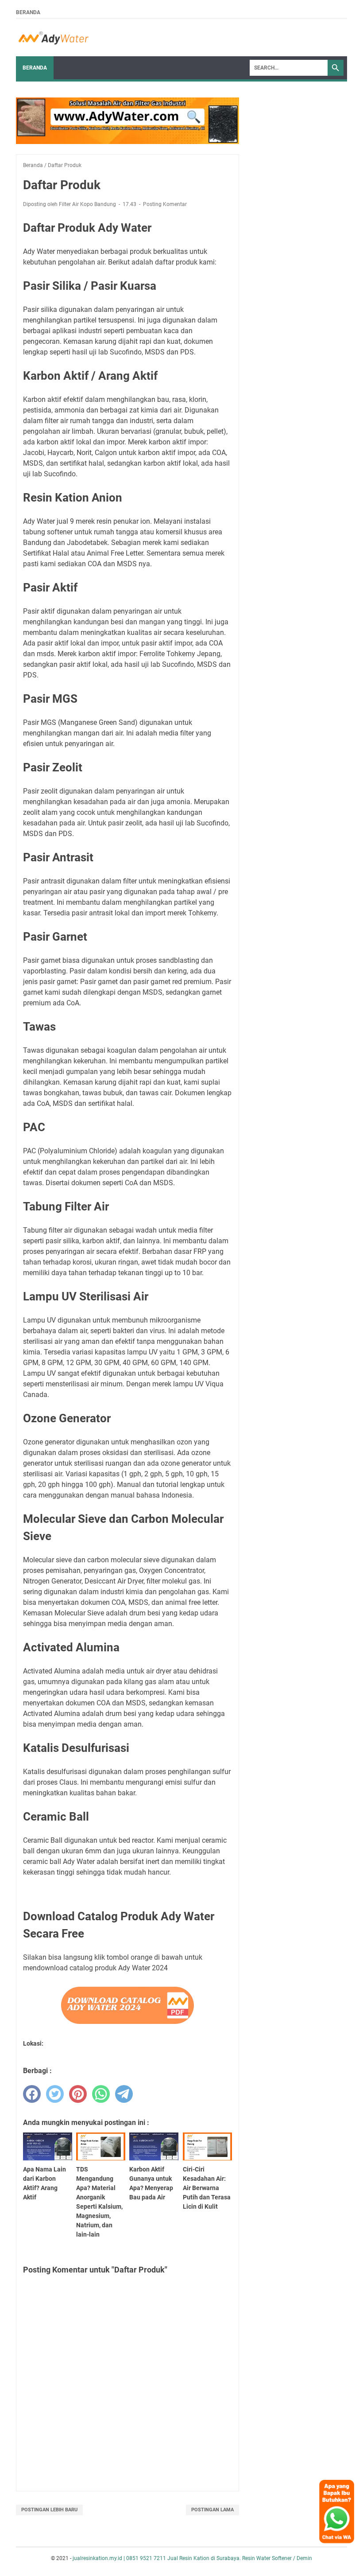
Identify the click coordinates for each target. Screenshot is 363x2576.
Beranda (28, 12)
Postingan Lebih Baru (49, 2510)
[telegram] (124, 2094)
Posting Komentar (165, 204)
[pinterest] (78, 2094)
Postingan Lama (212, 2510)
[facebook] (32, 2094)
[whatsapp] (101, 2094)
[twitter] (55, 2094)
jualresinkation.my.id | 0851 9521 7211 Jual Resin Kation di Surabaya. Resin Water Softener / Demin (192, 2558)
